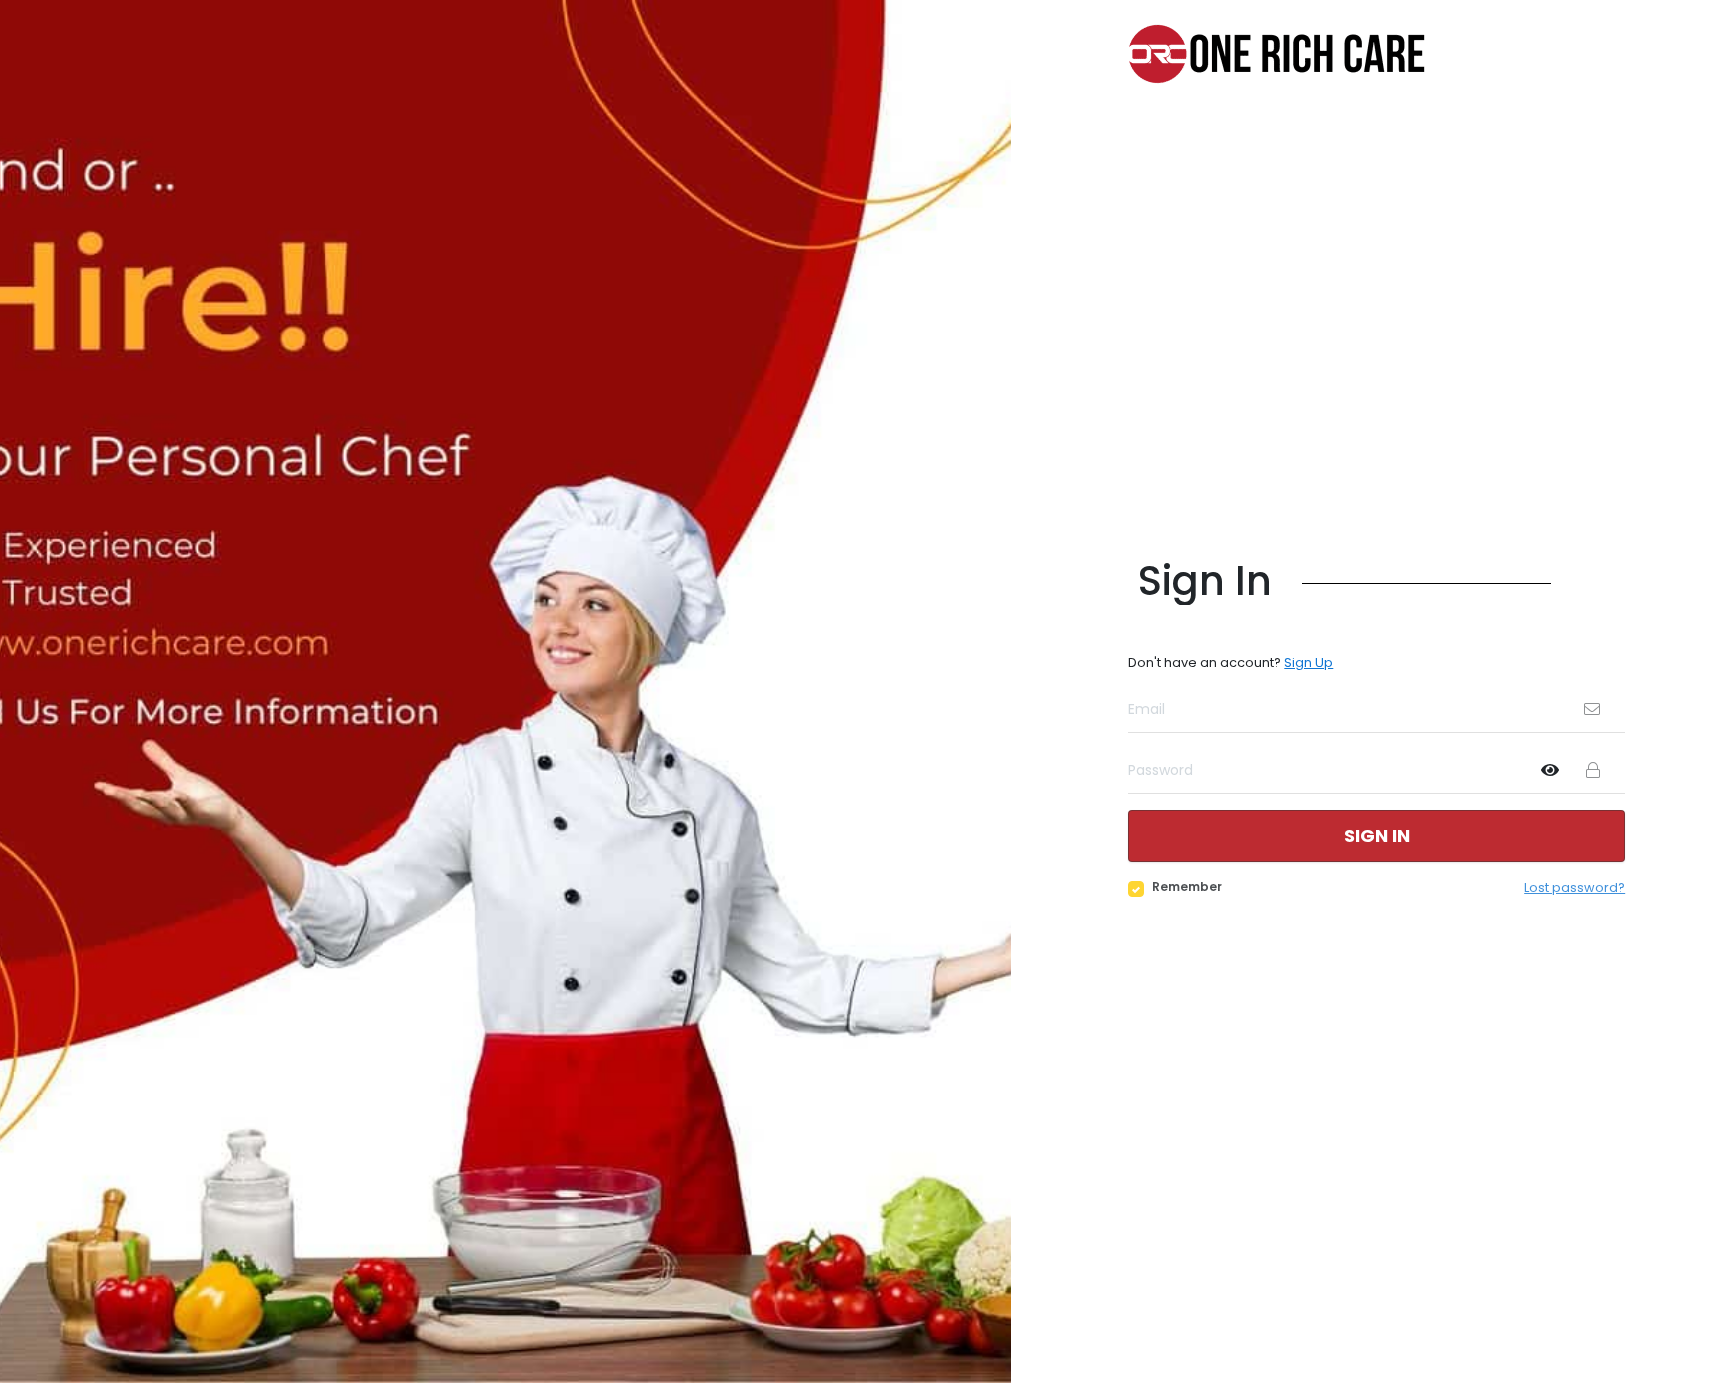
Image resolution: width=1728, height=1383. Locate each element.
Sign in (1377, 835)
